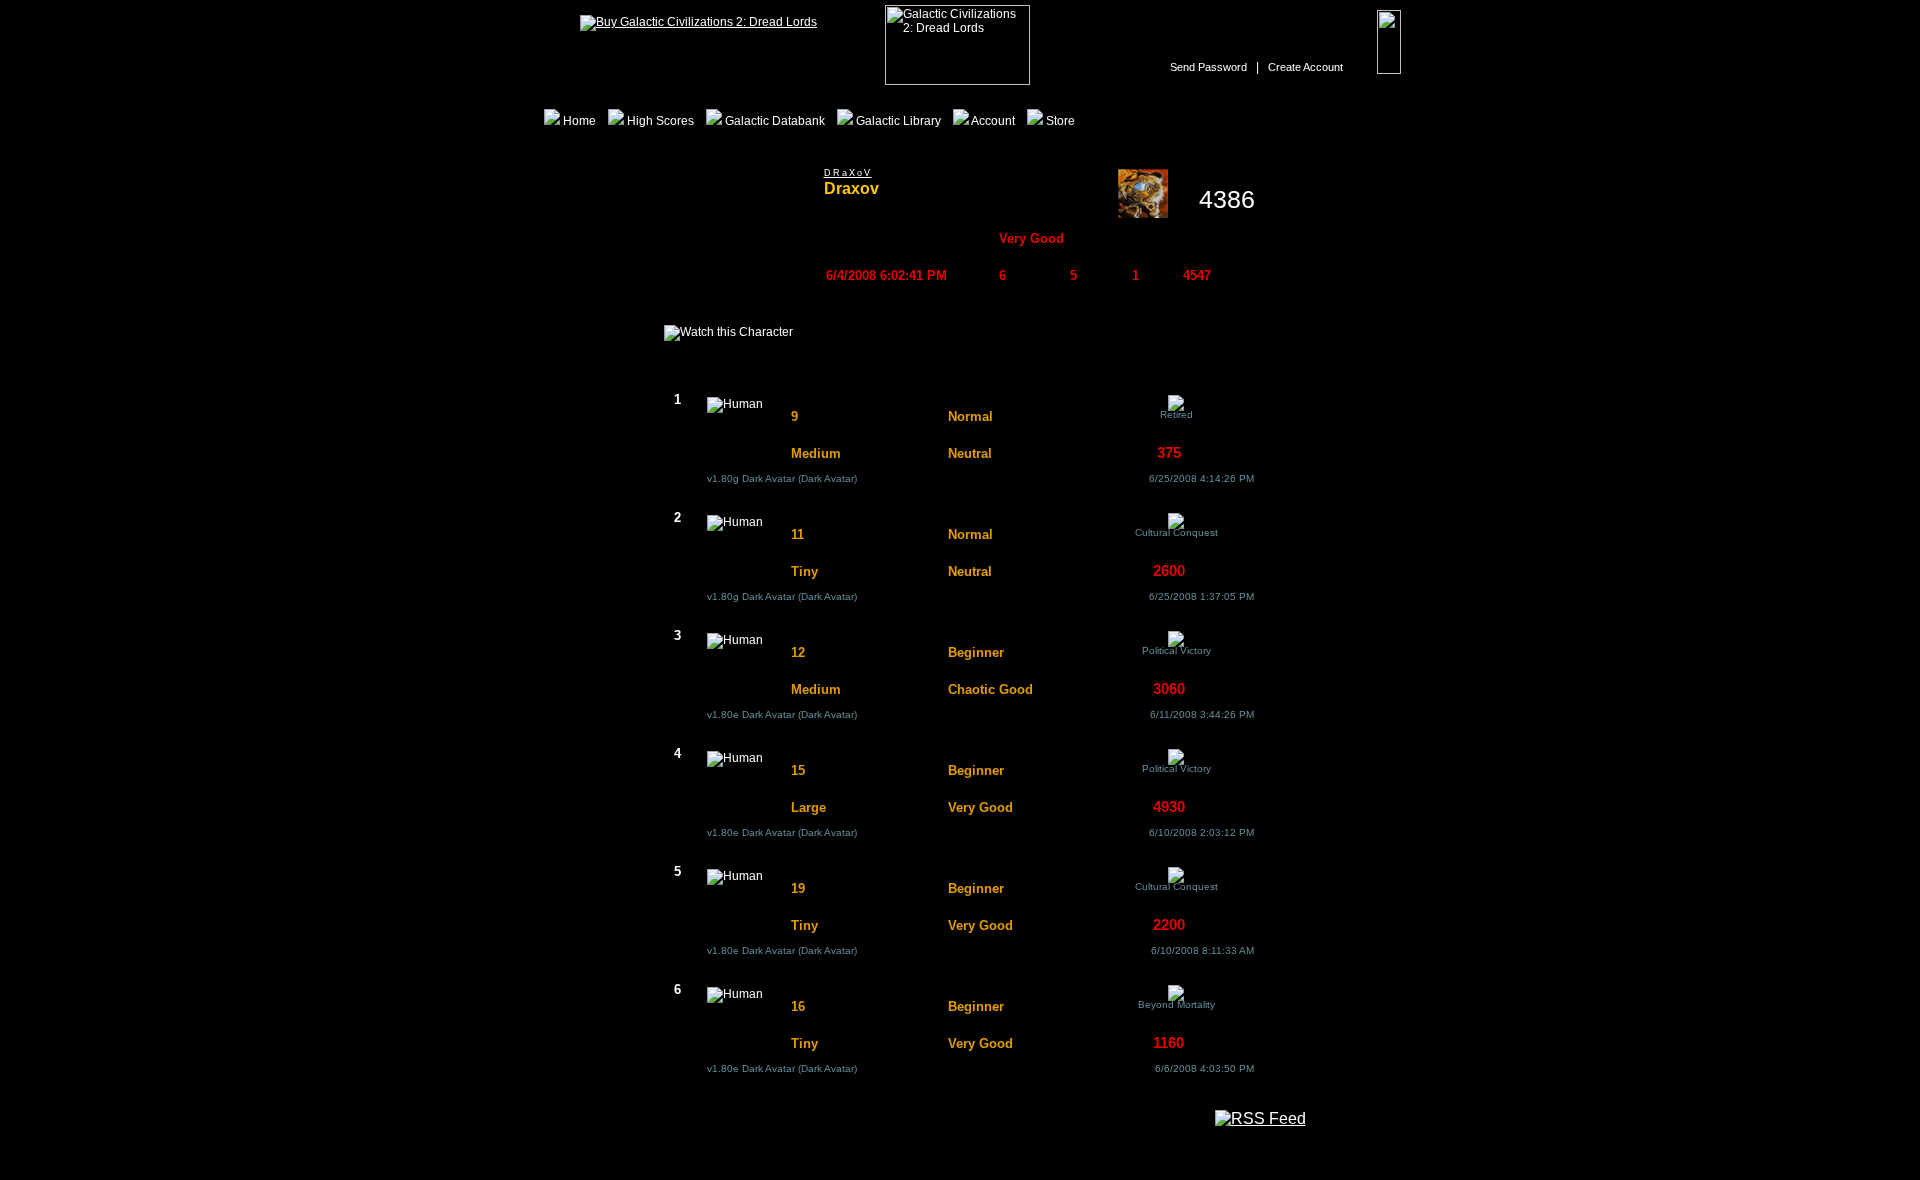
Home (578, 121)
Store (1059, 121)
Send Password (1208, 67)
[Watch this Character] (728, 333)
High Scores (659, 121)
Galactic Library (897, 121)
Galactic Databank (773, 121)
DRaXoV (848, 173)
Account (992, 121)
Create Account (1305, 67)
